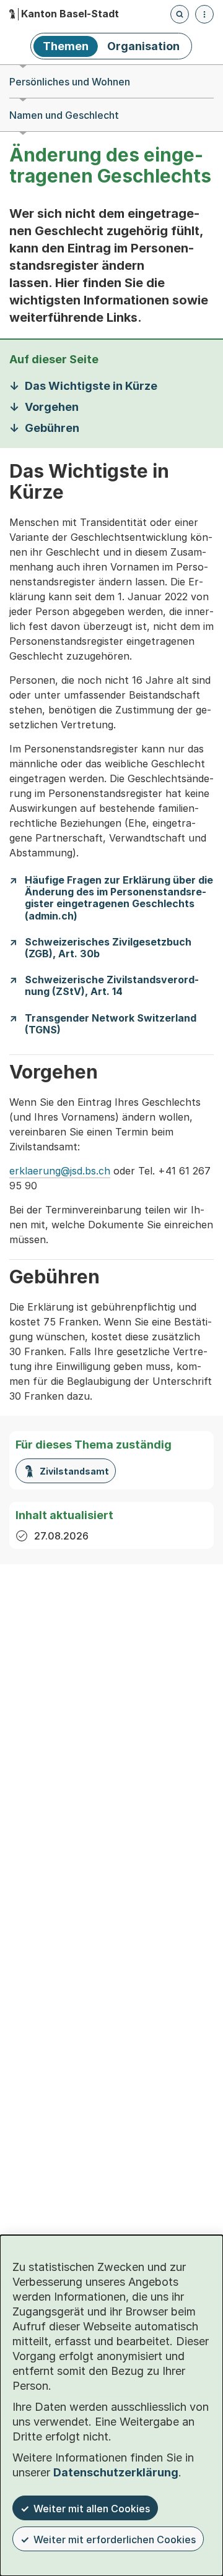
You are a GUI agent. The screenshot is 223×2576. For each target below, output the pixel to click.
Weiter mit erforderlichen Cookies (115, 2539)
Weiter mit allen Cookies (92, 2509)
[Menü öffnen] (204, 14)
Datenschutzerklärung (116, 2472)
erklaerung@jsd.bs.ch (60, 1171)
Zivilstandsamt (74, 1471)
